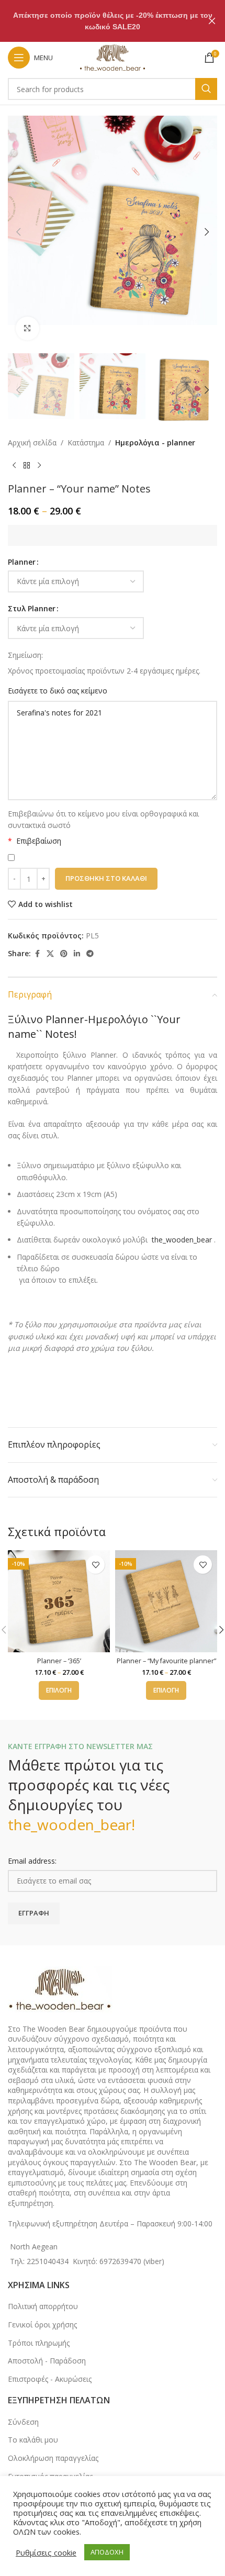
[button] (18, 232)
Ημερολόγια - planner (155, 443)
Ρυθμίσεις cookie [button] (46, 2552)
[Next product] (39, 466)
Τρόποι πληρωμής (39, 2343)
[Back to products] (27, 466)
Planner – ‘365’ (59, 1661)
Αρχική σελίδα (32, 443)
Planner (22, 562)
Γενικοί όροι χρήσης (42, 2325)
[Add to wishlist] (95, 1565)
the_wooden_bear (182, 1240)
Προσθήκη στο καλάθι (106, 878)
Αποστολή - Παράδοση (47, 2361)
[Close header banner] (212, 21)
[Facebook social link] (37, 954)
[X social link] (50, 954)
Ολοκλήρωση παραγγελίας (53, 2458)
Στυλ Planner (32, 608)
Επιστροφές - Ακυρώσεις (50, 2379)
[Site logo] (113, 57)
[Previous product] (14, 466)
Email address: (32, 1861)
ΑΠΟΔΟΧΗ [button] (107, 2552)
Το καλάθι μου (33, 2440)
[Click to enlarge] (27, 328)
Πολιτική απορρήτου (43, 2306)
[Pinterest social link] (64, 954)
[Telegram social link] (90, 954)
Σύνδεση (23, 2422)
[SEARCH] (206, 89)
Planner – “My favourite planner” (166, 1661)
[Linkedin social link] (77, 954)
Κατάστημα (86, 443)
